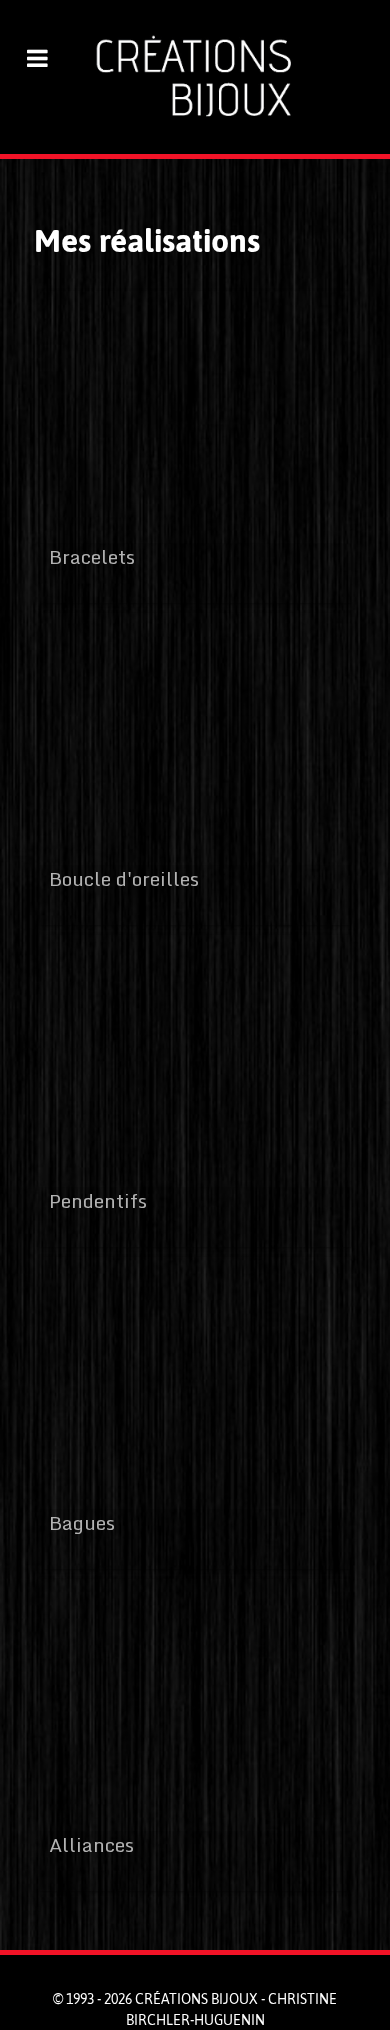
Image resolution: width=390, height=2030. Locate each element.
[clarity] (195, 77)
